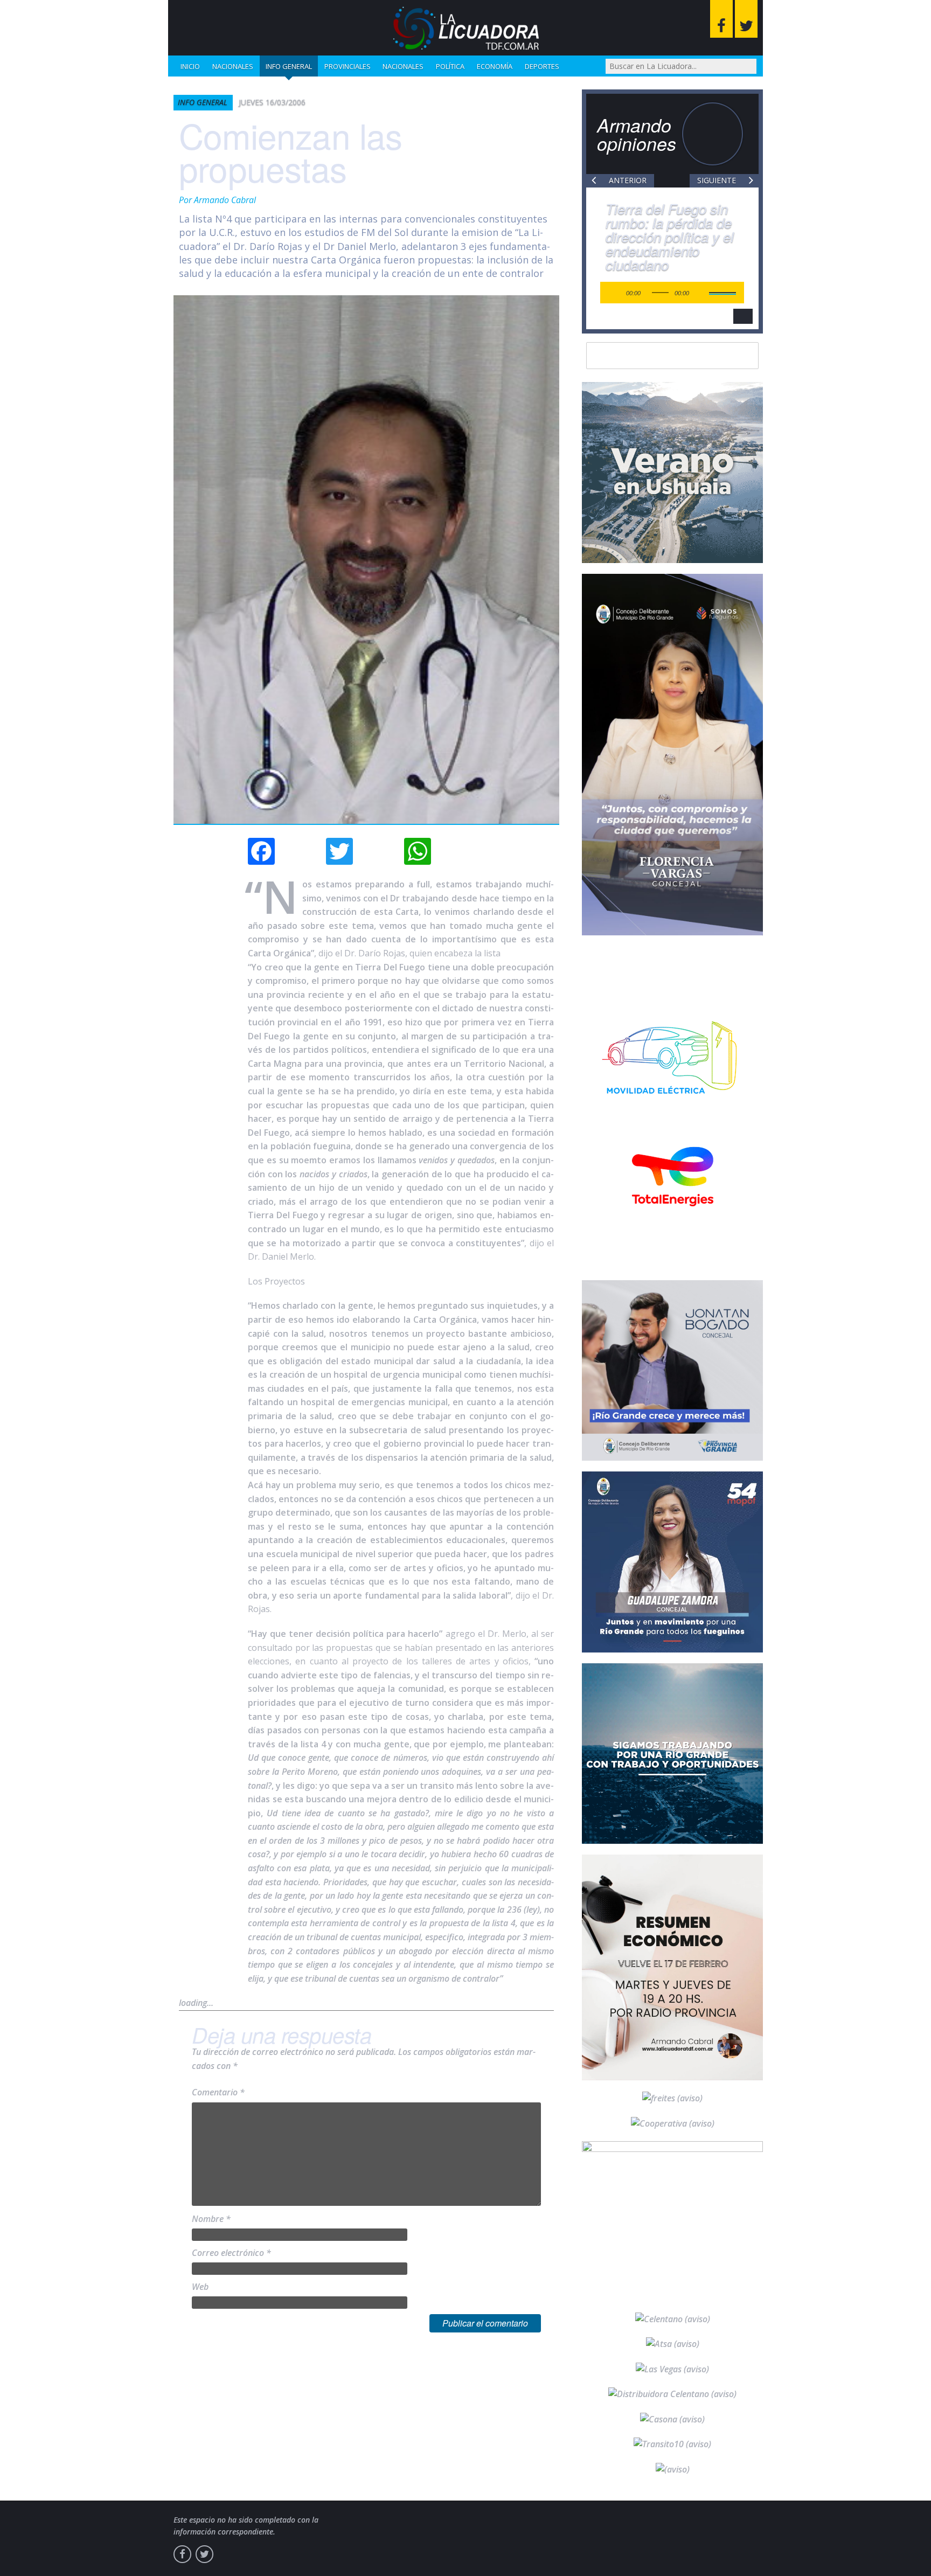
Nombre (211, 2219)
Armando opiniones (637, 134)
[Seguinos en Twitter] (746, 19)
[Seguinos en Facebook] (721, 19)
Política (450, 66)
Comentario (218, 2092)
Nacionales (233, 66)
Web (200, 2287)
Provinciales (348, 66)
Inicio (190, 66)
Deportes (542, 66)
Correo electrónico (231, 2253)
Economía (495, 66)
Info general (289, 66)
